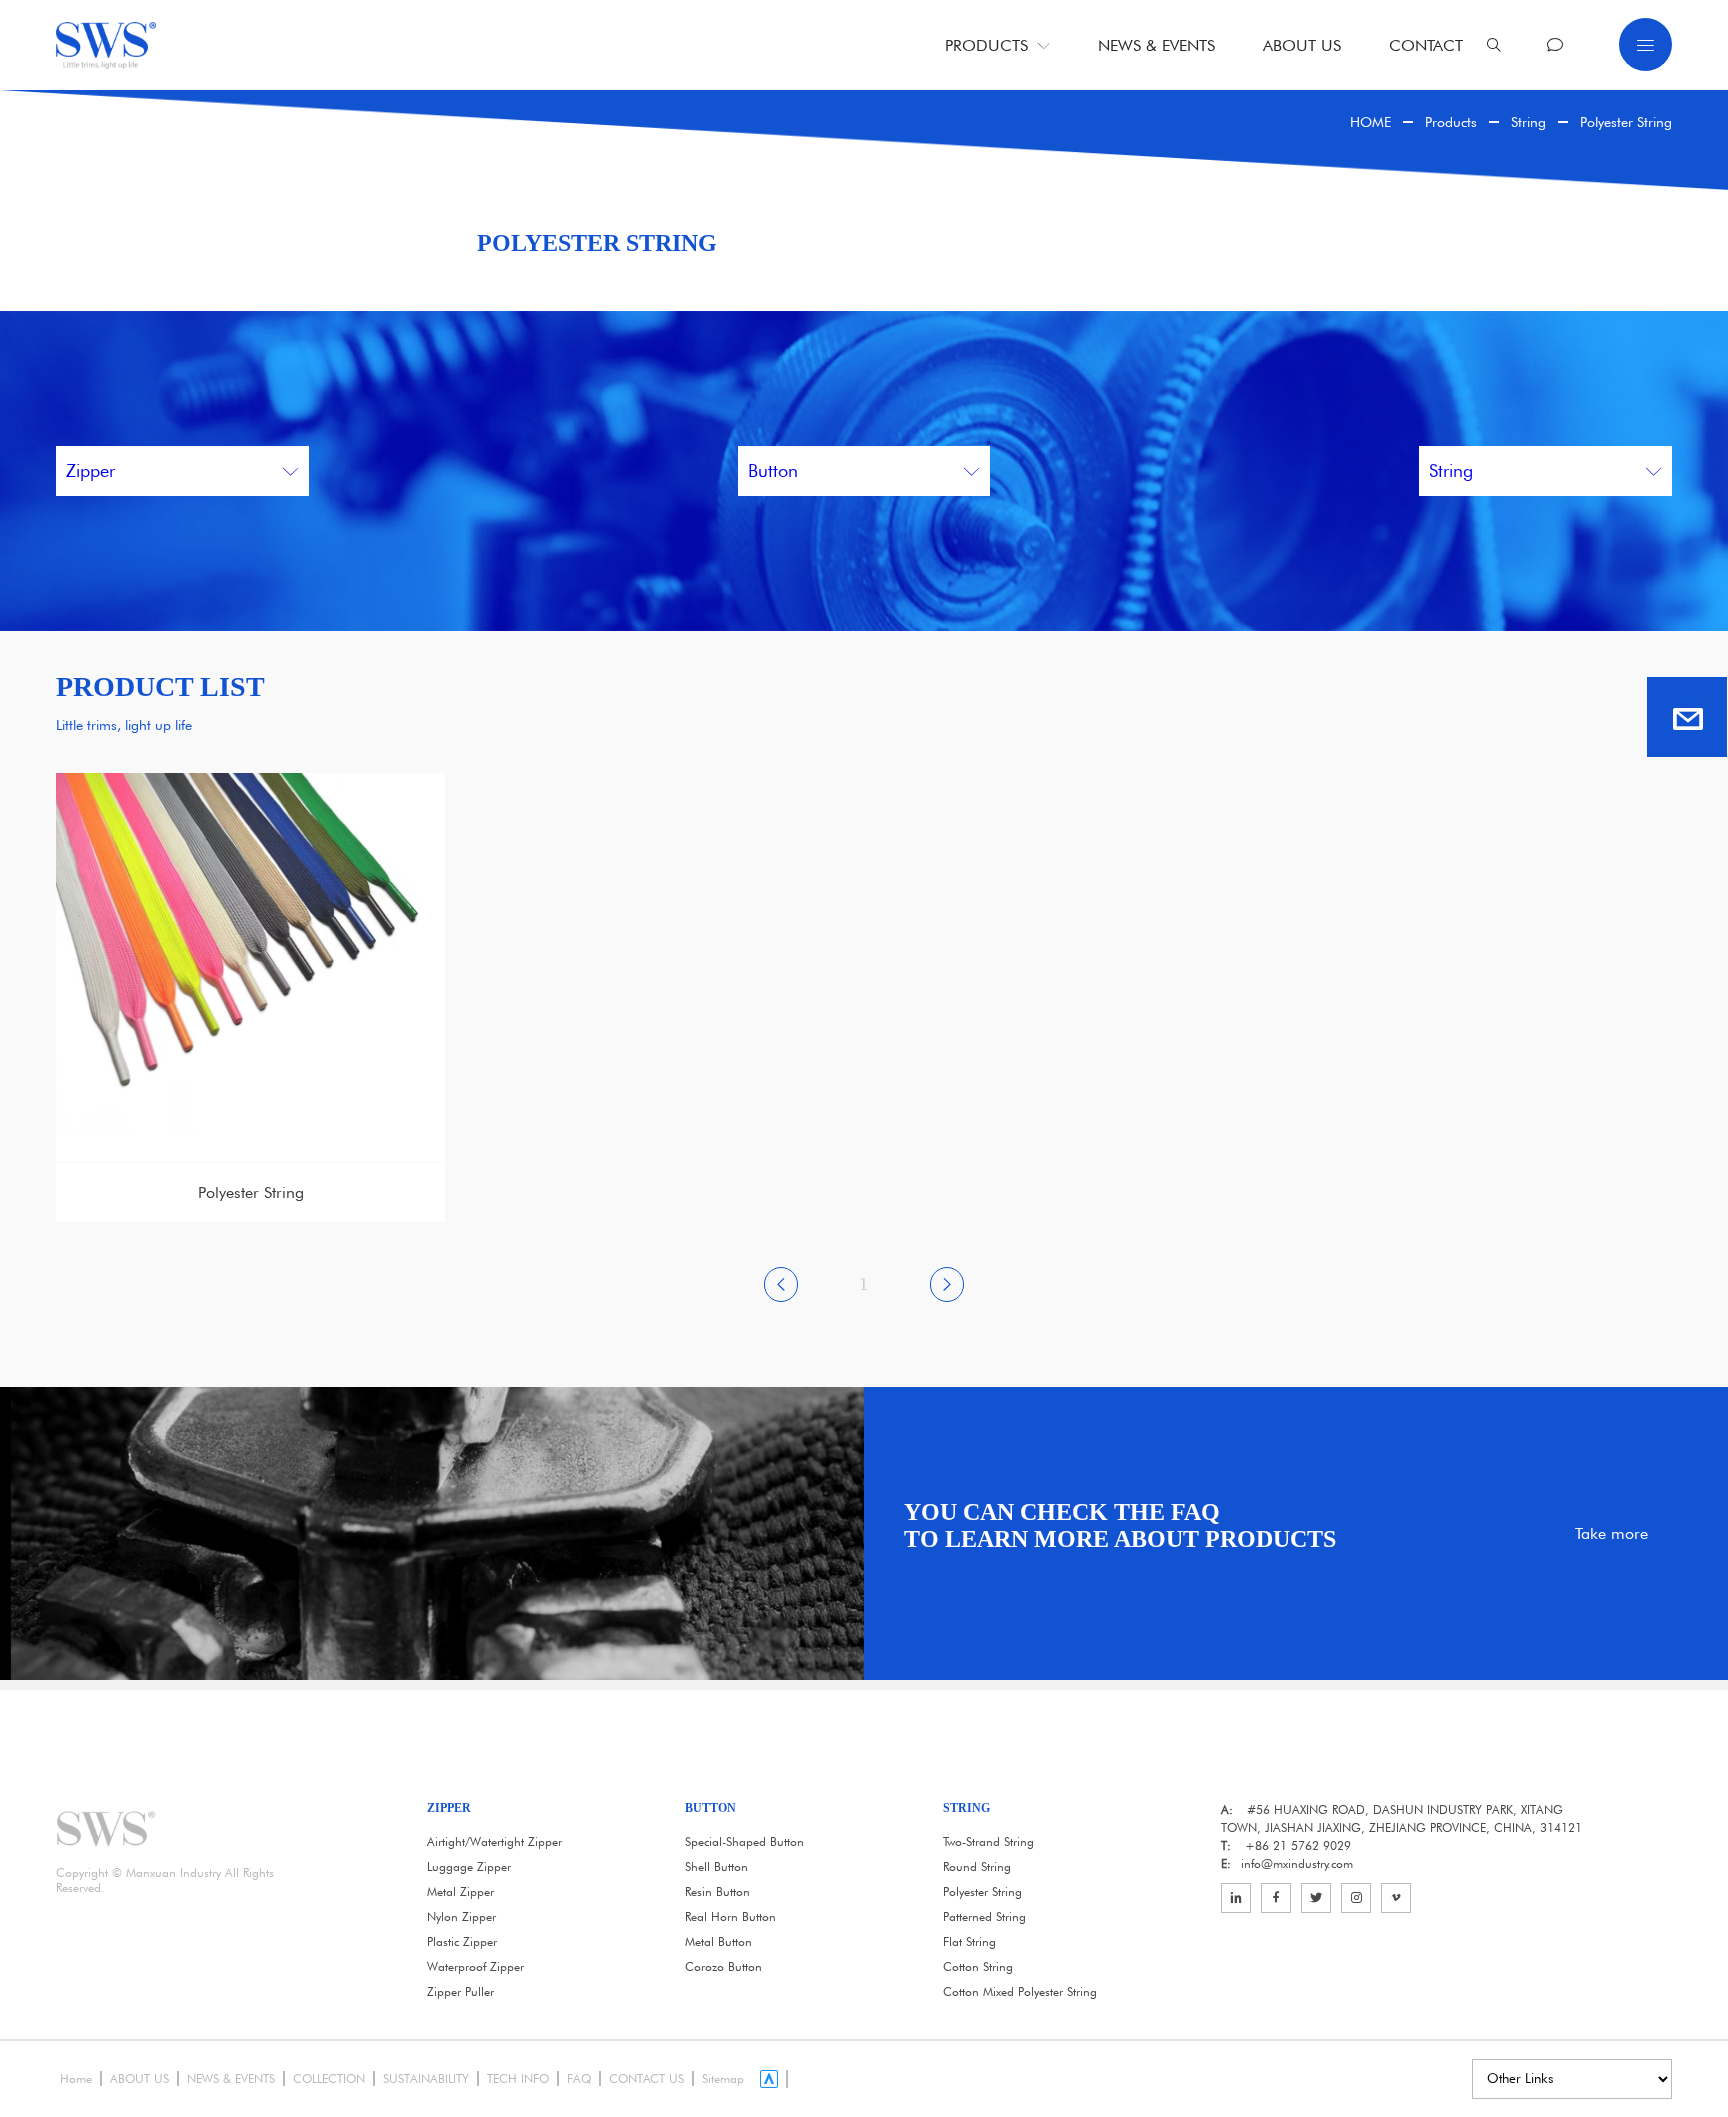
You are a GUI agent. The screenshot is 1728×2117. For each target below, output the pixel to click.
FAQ (579, 2078)
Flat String (969, 1941)
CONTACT (1426, 45)
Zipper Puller (460, 1991)
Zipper (90, 470)
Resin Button (717, 1891)
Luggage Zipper (469, 1866)
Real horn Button (730, 1916)
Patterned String (984, 1916)
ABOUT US (1302, 45)
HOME (1370, 122)
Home (76, 2078)
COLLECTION (329, 2078)
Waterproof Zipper (475, 1966)
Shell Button (716, 1866)
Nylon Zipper (461, 1916)
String (1528, 122)
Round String (977, 1866)
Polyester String (1626, 122)
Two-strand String (988, 1841)
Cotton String (978, 1966)
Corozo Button (723, 1966)
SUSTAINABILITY (426, 2078)
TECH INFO (518, 2078)
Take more (1611, 1533)
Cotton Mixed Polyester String (1020, 1991)
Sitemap (723, 2078)
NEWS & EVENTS (1156, 45)
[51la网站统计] (774, 2079)
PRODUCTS (986, 45)
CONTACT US (646, 2078)
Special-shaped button (744, 1841)
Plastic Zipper (462, 1941)
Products (1451, 122)
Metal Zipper (460, 1891)
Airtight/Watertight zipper (494, 1841)
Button (773, 470)
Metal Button (718, 1941)
